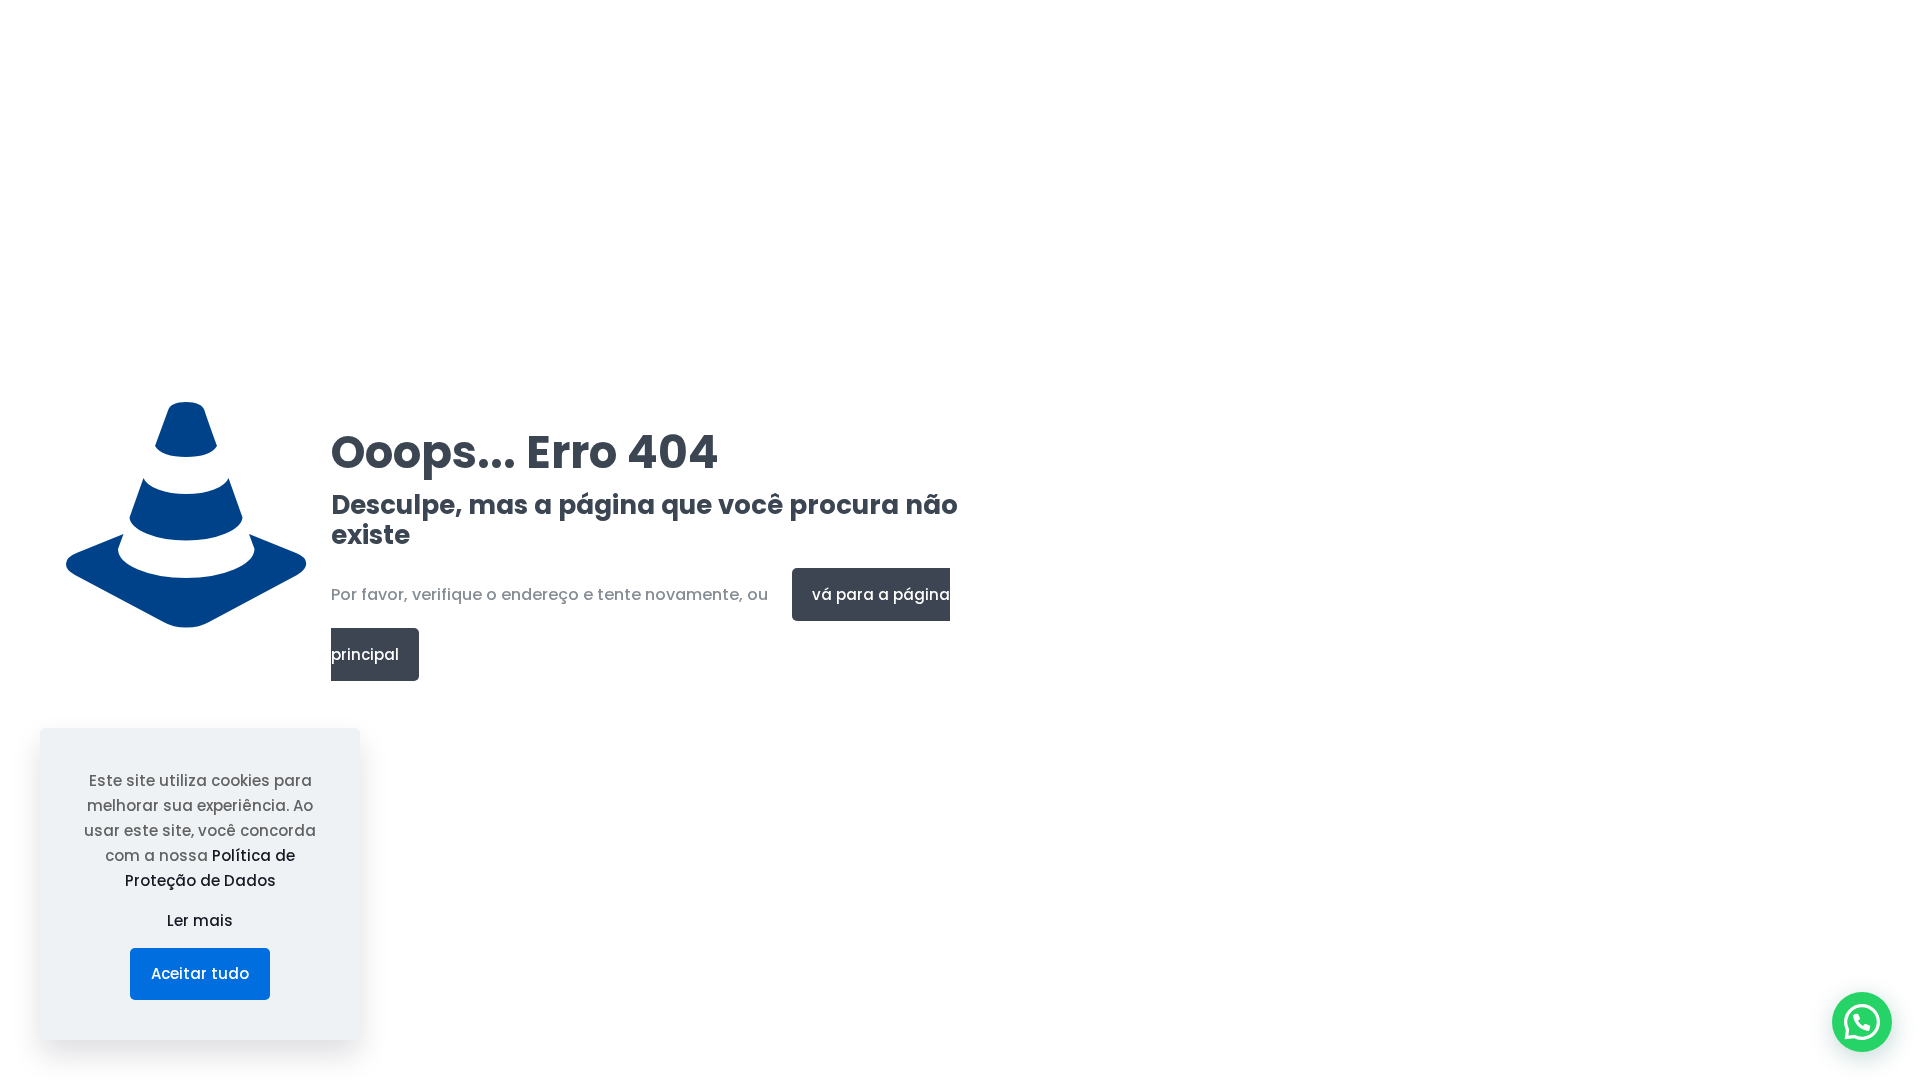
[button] (1862, 1022)
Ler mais (200, 920)
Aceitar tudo (200, 973)
